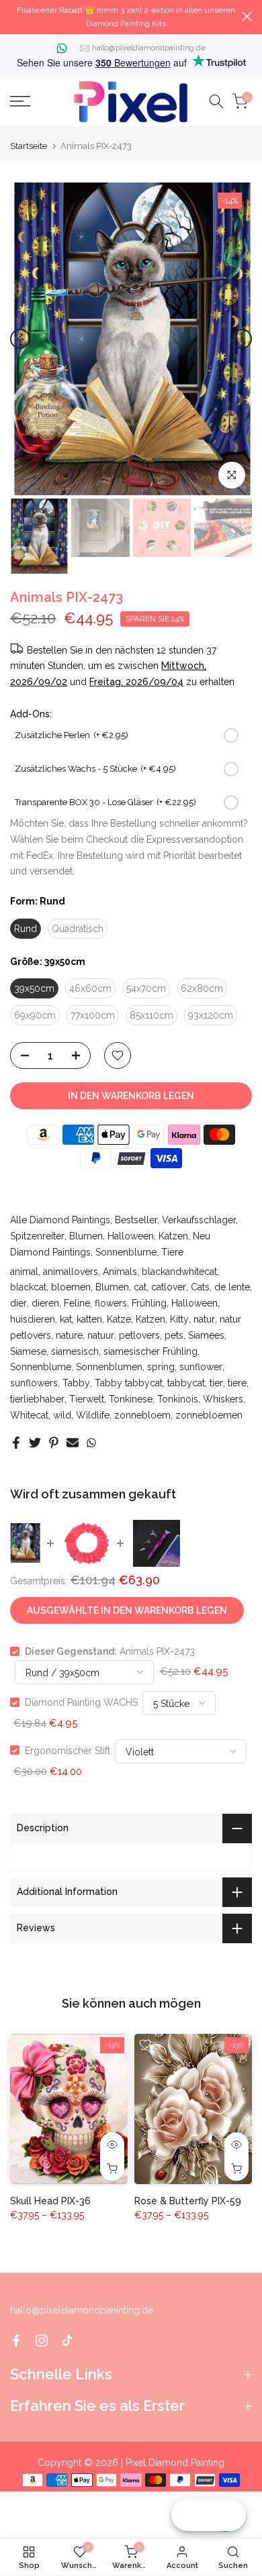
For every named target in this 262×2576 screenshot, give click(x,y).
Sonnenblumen (109, 1367)
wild (62, 1415)
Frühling (149, 1303)
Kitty (179, 1319)
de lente (232, 1287)
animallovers (71, 1272)
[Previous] (20, 339)
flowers (111, 1303)
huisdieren (33, 1319)
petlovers (139, 1335)
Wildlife (93, 1415)
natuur (101, 1335)
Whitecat (29, 1415)
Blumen (86, 1236)
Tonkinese (131, 1399)
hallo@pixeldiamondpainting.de (149, 48)
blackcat (28, 1287)
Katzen (173, 1236)
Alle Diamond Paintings (60, 1220)
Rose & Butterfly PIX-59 (188, 2201)
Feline (77, 1303)
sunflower (201, 1367)
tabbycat (186, 1383)
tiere (237, 1383)
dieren (45, 1303)
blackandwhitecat (179, 1272)
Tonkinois (178, 1399)
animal (24, 1272)
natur (204, 1319)
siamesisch (75, 1351)
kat (66, 1319)
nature (69, 1335)
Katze (119, 1319)
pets (174, 1335)
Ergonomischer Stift (68, 1750)
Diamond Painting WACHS (81, 1702)
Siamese (28, 1351)
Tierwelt (87, 1399)
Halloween (131, 1236)
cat (140, 1287)
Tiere (172, 1252)
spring (161, 1367)
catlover (169, 1287)
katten (89, 1319)
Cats (200, 1287)
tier (216, 1383)
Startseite (29, 146)
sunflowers (34, 1383)
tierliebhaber (37, 1399)
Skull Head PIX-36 (50, 2201)
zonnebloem (142, 1415)
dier (18, 1303)
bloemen (71, 1287)
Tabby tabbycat (129, 1383)
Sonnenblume (126, 1252)
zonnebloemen (209, 1415)
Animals (120, 1272)
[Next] (242, 339)
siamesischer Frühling (150, 1351)
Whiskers (223, 1399)
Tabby (76, 1383)
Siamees (206, 1335)
